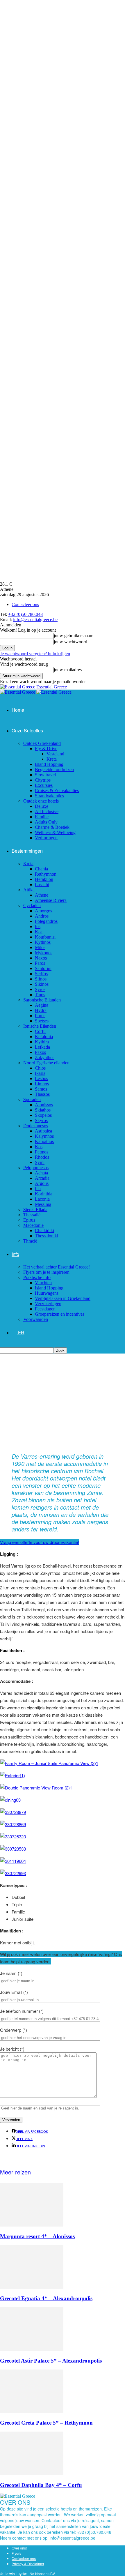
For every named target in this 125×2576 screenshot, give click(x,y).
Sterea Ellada (35, 1210)
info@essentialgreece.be (35, 620)
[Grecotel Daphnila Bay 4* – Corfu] (32, 2474)
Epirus (29, 1220)
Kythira (42, 1042)
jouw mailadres (68, 670)
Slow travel (45, 775)
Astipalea (43, 1131)
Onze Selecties (27, 730)
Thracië (30, 1241)
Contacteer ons (25, 604)
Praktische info (37, 1277)
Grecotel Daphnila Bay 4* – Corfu (41, 2485)
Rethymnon (46, 874)
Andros (42, 916)
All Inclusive (47, 811)
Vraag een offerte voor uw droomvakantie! (40, 1542)
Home (18, 710)
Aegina (42, 1005)
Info (15, 1254)
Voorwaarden (36, 1319)
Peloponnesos (36, 1168)
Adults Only (46, 822)
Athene (42, 895)
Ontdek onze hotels (41, 801)
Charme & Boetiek (52, 827)
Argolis (42, 1183)
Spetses (42, 1021)
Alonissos (44, 1105)
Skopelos (43, 1115)
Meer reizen (15, 2172)
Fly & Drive (46, 749)
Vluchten (43, 1283)
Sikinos (42, 984)
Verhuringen (46, 838)
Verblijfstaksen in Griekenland (63, 1298)
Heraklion (44, 879)
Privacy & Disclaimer (28, 2564)
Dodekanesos (36, 1126)
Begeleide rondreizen (54, 770)
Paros (40, 963)
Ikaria (40, 1073)
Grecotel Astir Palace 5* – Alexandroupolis (51, 2361)
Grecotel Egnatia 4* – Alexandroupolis (46, 2298)
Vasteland (55, 754)
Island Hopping (49, 764)
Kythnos (43, 942)
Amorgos (43, 911)
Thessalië (32, 1215)
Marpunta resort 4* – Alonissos (37, 2236)
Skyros (41, 1120)
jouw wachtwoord (70, 642)
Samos (41, 1089)
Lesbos (41, 1078)
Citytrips (43, 780)
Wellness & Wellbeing (55, 832)
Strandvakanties (49, 796)
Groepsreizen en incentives (60, 1314)
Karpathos (44, 1141)
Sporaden (32, 1099)
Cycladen (32, 906)
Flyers (16, 2553)
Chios (40, 1068)
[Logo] (18, 692)
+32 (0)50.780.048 (25, 614)
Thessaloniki (47, 1236)
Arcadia (42, 1178)
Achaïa (41, 1173)
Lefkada (42, 1047)
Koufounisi (45, 937)
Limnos (42, 1084)
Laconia (42, 1199)
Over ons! (19, 2548)
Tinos (40, 995)
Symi (40, 1162)
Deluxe (42, 806)
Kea (39, 932)
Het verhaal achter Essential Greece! (57, 1267)
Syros (40, 989)
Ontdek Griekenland (42, 743)
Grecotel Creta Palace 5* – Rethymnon (46, 2423)
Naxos (41, 958)
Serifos (41, 974)
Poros (40, 1016)
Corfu (40, 1031)
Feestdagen (45, 1309)
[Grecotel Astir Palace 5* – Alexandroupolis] (32, 2349)
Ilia (38, 1189)
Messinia (43, 1204)
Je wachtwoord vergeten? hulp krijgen (35, 654)
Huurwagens (47, 1293)
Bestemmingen (27, 851)
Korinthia (44, 1194)
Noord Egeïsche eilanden (46, 1063)
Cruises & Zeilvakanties (57, 790)
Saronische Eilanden (42, 1000)
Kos (39, 1147)
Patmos (42, 1152)
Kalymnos (44, 1136)
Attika (29, 890)
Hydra (41, 1010)
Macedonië (33, 1225)
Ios (38, 926)
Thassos (42, 1094)
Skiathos (43, 1110)
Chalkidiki (44, 1230)
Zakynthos (45, 1058)
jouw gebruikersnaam (74, 636)
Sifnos (41, 979)
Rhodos (42, 1157)
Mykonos (44, 953)
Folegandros (46, 921)
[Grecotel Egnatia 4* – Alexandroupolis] (32, 2287)
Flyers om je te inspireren (46, 1272)
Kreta (52, 759)
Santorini (43, 968)
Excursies (44, 785)
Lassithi (42, 885)
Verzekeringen (48, 1304)
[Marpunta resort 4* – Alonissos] (32, 2225)
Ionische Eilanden (40, 1026)
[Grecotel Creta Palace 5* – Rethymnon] (32, 2412)
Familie (42, 817)
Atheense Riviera (51, 900)
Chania (41, 869)
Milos (40, 947)
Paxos (40, 1052)
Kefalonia (44, 1037)
